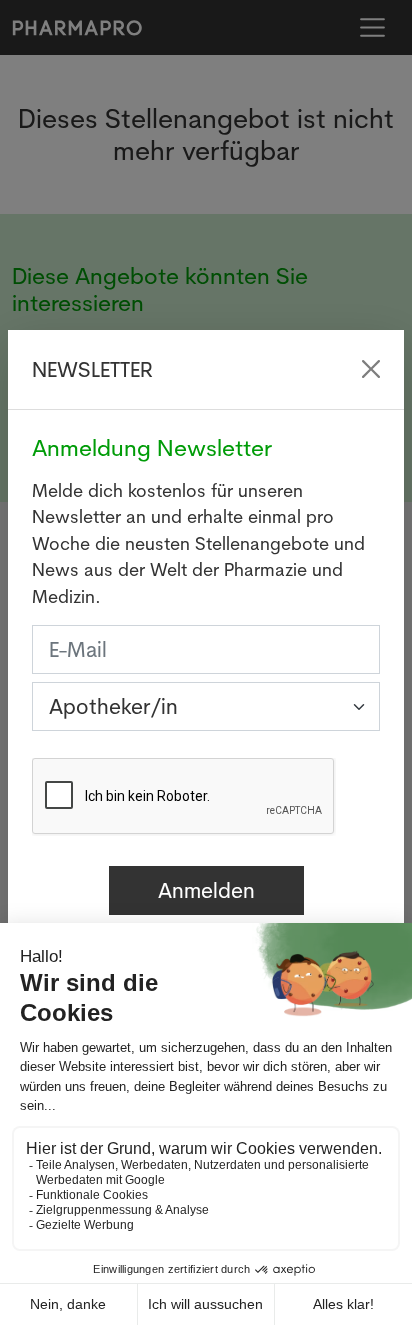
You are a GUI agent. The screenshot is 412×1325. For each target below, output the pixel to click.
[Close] (371, 369)
